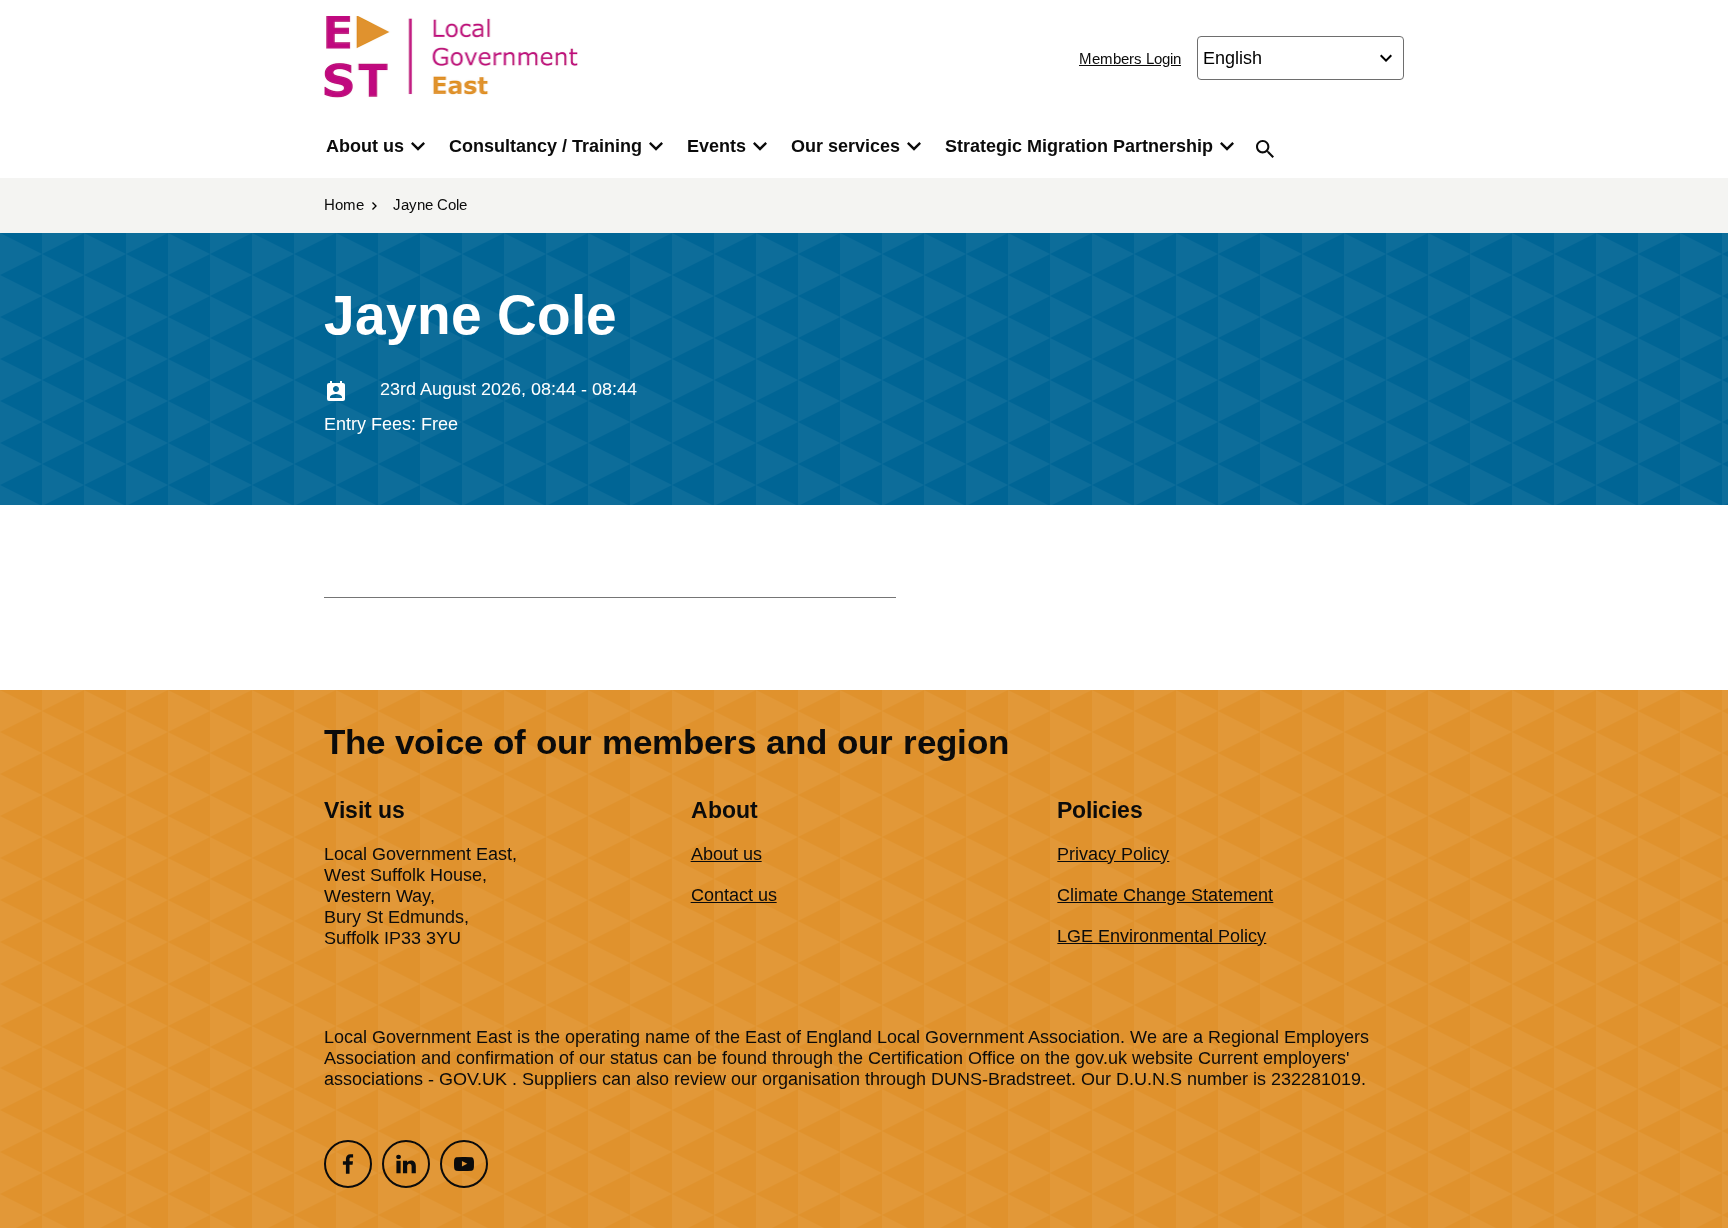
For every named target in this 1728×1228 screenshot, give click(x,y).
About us (365, 146)
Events (716, 146)
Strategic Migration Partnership (1079, 146)
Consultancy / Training (545, 146)
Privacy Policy (1113, 854)
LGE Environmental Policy (1161, 936)
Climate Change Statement (1165, 895)
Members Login (1130, 58)
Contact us (734, 895)
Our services (845, 146)
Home (344, 204)
